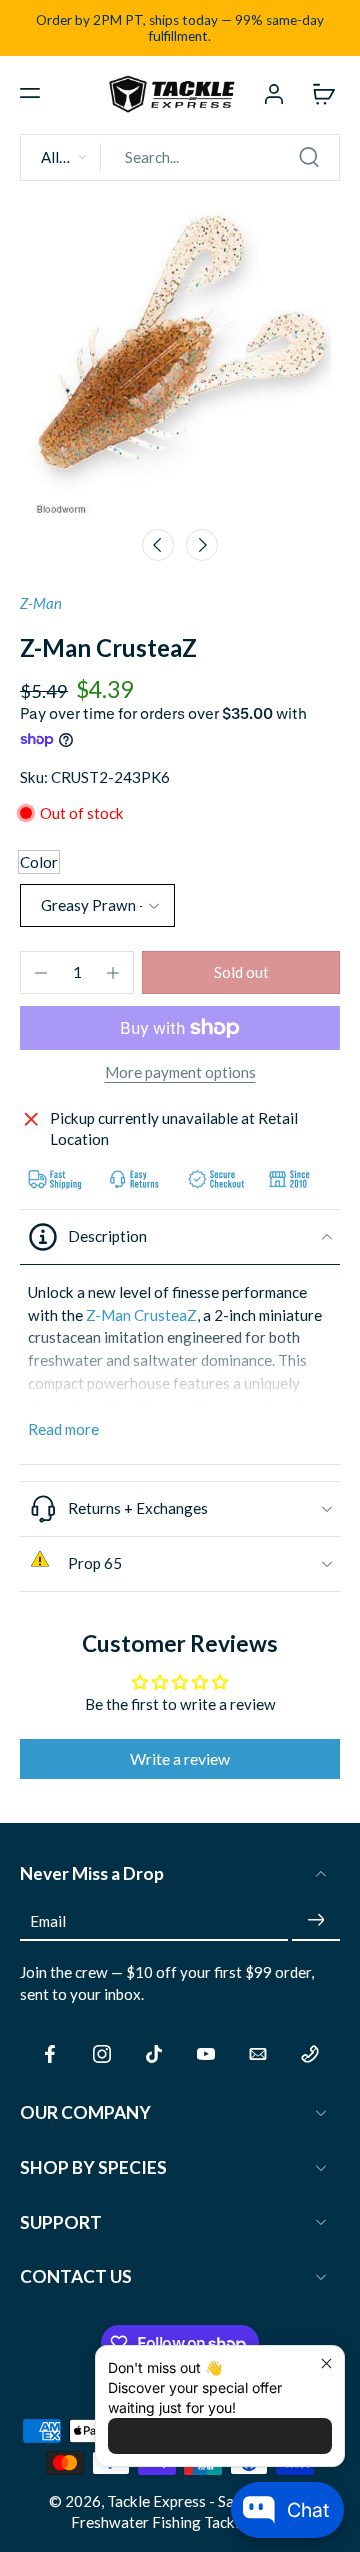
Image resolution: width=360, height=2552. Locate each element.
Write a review (180, 1758)
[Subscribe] (316, 1921)
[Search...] (309, 157)
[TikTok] (154, 2054)
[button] (30, 93)
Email (48, 1920)
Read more (63, 1429)
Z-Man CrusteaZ (141, 1315)
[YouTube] (206, 2054)
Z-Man (41, 603)
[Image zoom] (180, 357)
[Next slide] (202, 545)
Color (39, 862)
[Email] (258, 2054)
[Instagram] (102, 2054)
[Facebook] (50, 2054)
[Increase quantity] (113, 973)
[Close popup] (326, 2363)
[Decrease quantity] (41, 973)
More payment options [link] (180, 1073)
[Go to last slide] (158, 545)
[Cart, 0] (318, 93)
